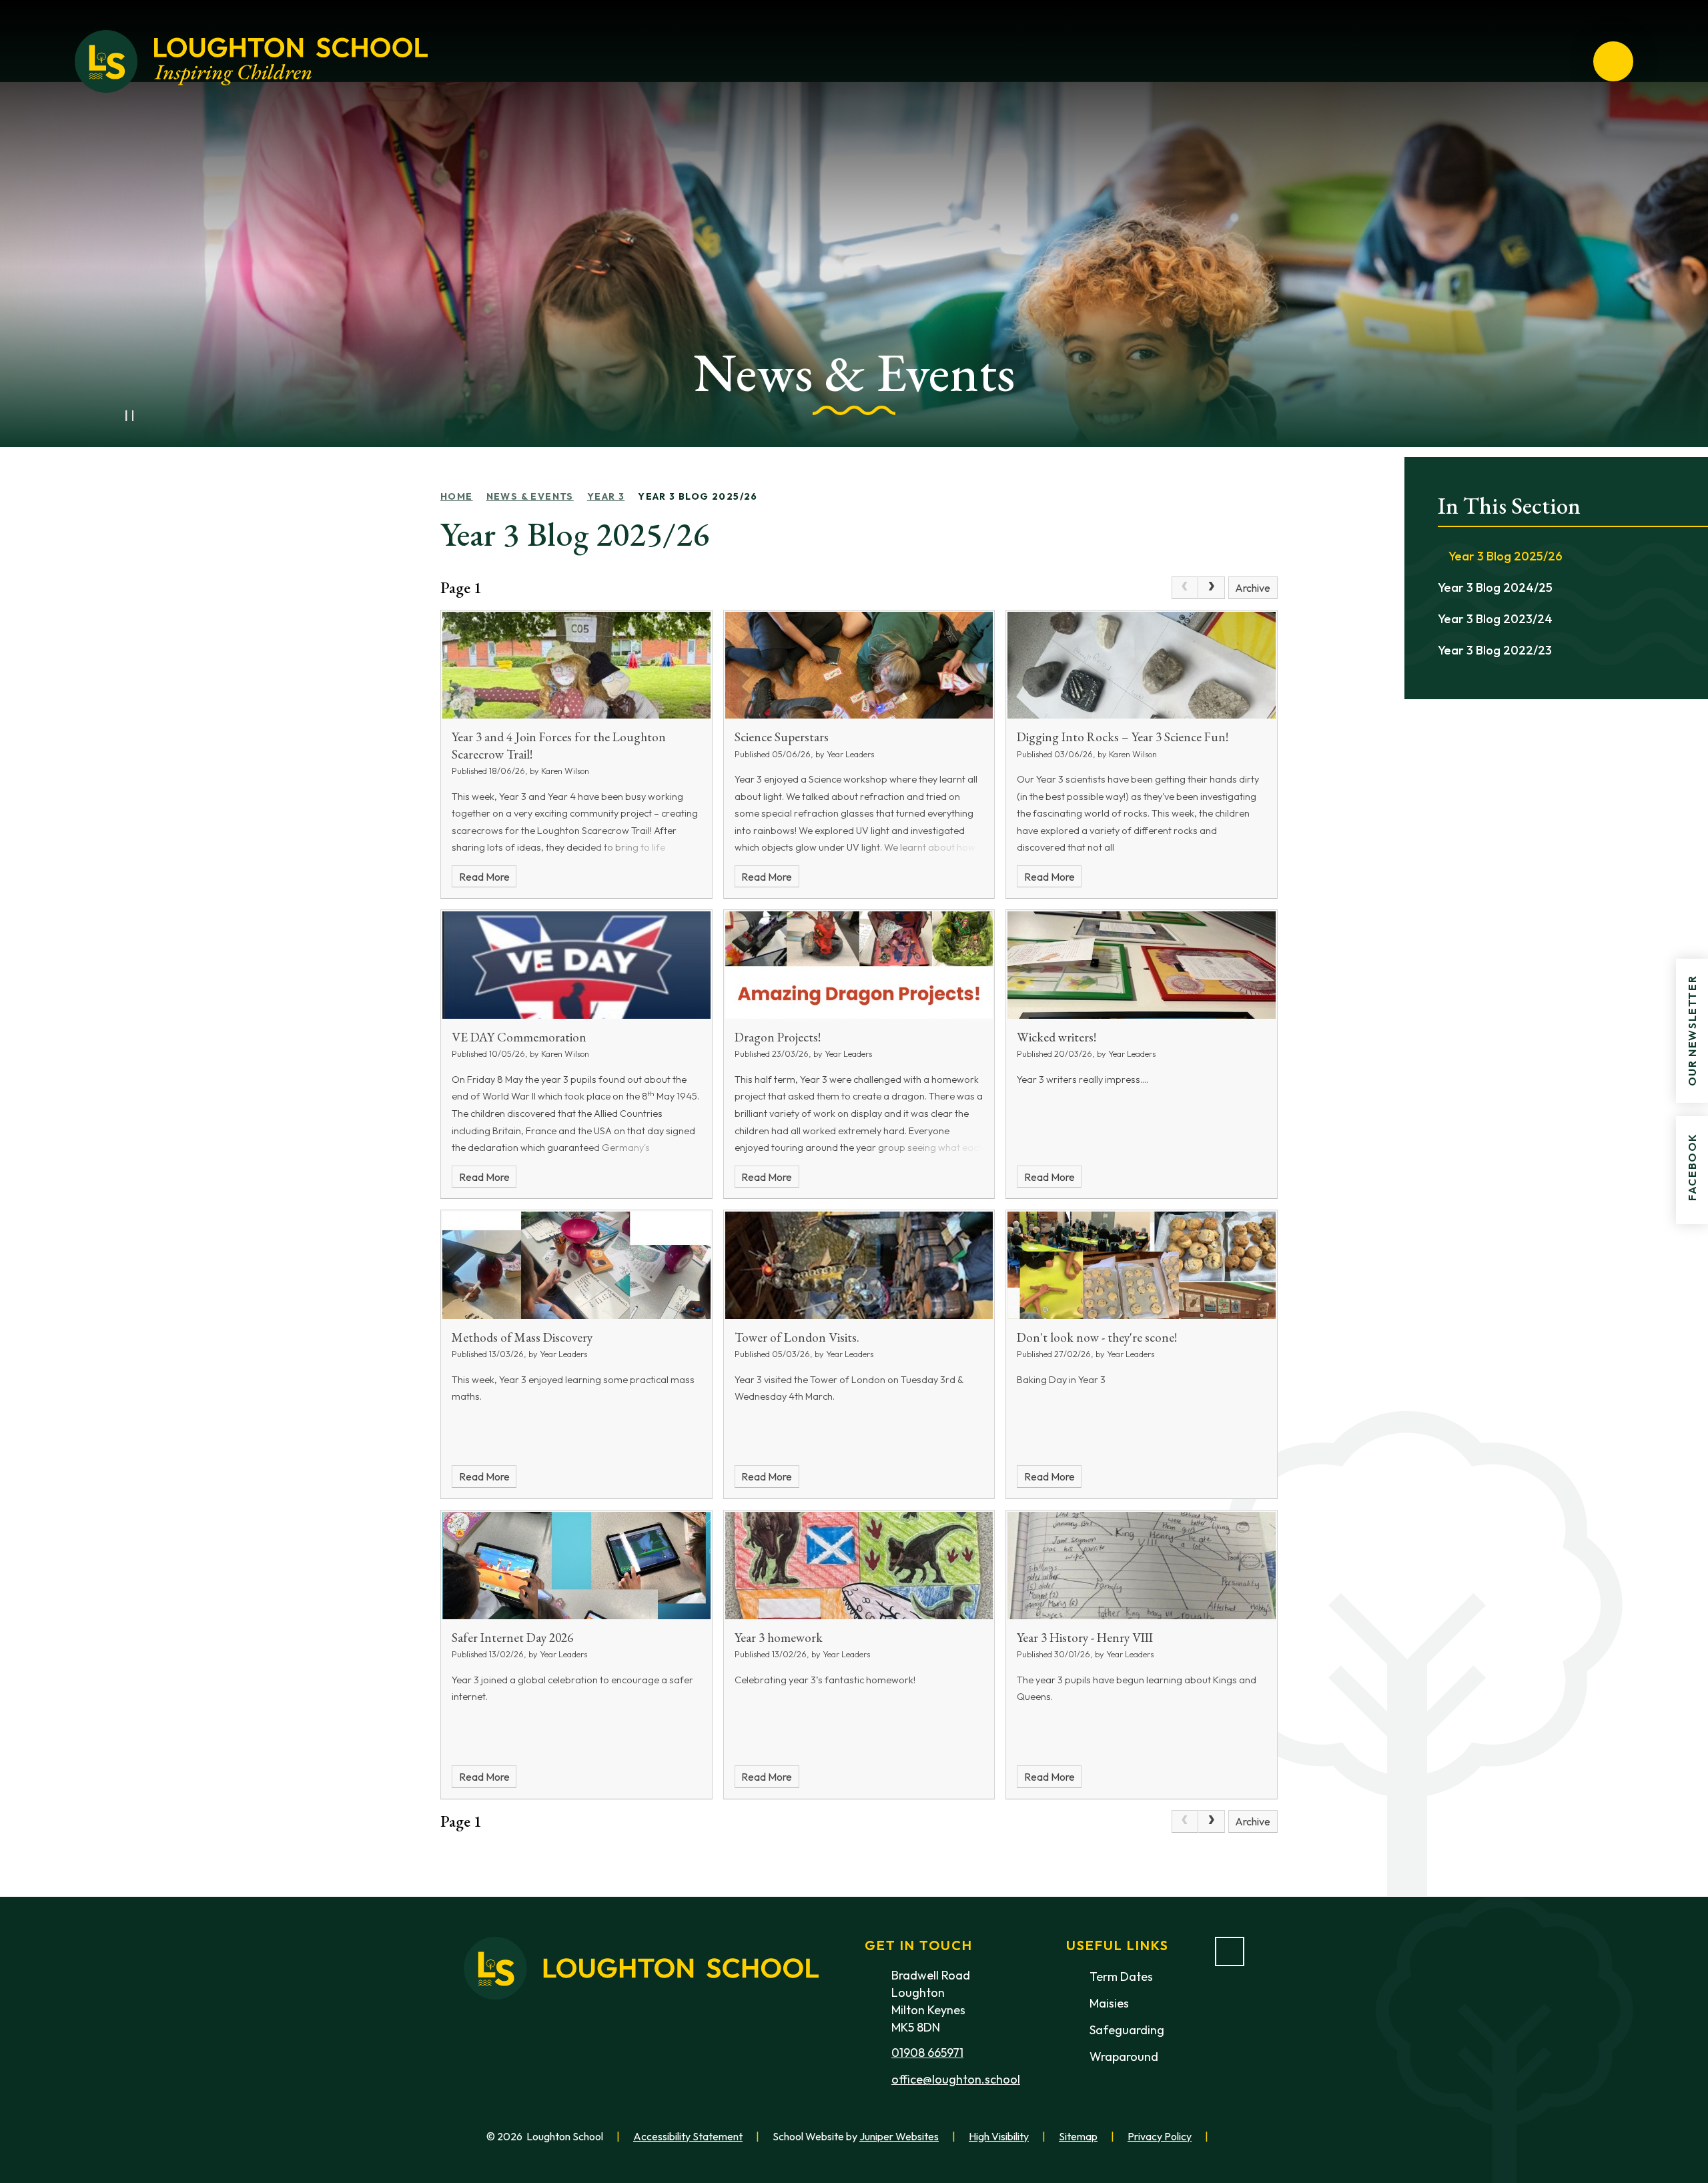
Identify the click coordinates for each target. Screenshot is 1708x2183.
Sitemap (1078, 2136)
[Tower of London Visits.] (859, 1265)
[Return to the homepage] (251, 61)
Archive (1253, 588)
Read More (484, 877)
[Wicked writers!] (1142, 965)
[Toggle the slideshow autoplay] (129, 416)
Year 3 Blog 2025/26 (698, 496)
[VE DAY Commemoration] (576, 965)
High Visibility (999, 2136)
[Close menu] (1613, 61)
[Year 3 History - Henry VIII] (1142, 1566)
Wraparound (1124, 2057)
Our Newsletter (1692, 1031)
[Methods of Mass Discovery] (576, 1265)
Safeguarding (1127, 2030)
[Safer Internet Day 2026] (576, 1566)
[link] (1185, 588)
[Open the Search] (1565, 61)
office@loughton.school (956, 2079)
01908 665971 (927, 2053)
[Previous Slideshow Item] (100, 416)
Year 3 (606, 496)
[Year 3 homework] (859, 1566)
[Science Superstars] (859, 666)
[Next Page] (1212, 588)
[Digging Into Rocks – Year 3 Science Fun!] (1142, 666)
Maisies (1109, 2003)
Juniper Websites (899, 2136)
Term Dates (1121, 1977)
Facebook (1692, 1167)
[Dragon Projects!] (859, 965)
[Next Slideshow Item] (159, 416)
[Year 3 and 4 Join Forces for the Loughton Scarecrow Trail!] (576, 666)
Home (457, 496)
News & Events (530, 496)
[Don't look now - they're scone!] (1142, 1265)
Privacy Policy (1160, 2136)
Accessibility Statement (688, 2136)
